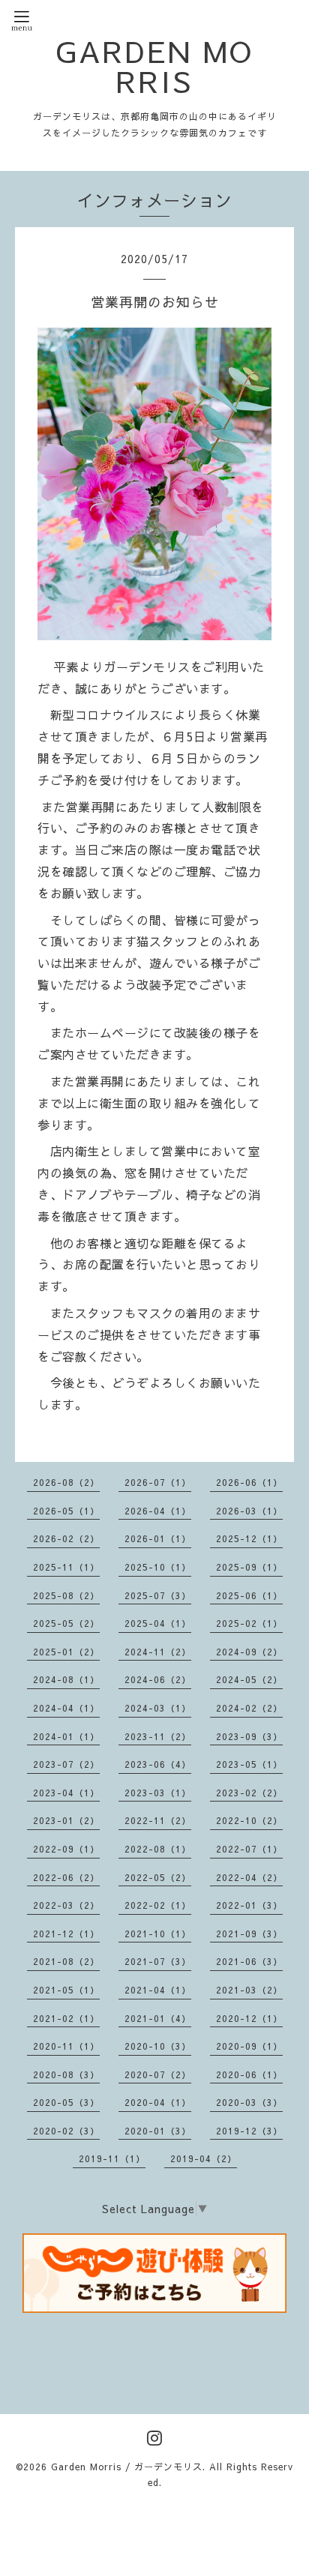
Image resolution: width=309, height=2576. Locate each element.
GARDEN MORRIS (154, 66)
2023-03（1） (158, 1793)
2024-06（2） (158, 1679)
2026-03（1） (249, 1511)
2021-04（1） (158, 1990)
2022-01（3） (249, 1905)
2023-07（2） (66, 1764)
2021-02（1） (66, 2018)
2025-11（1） (66, 1567)
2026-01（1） (158, 1538)
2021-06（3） (249, 1961)
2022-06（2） (66, 1877)
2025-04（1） (158, 1623)
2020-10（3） (158, 2046)
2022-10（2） (249, 1820)
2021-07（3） (158, 1961)
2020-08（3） (66, 2074)
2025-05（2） (66, 1623)
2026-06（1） (249, 1482)
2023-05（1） (249, 1764)
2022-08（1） (158, 1849)
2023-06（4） (158, 1764)
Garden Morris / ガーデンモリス (127, 2467)
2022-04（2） (249, 1877)
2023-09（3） (249, 1736)
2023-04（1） (66, 1793)
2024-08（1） (66, 1679)
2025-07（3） (158, 1595)
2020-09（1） (249, 2046)
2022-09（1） (66, 1849)
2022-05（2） (158, 1877)
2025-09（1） (249, 1567)
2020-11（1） (66, 2046)
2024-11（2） (158, 1652)
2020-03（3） (249, 2102)
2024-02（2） (249, 1708)
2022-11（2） (158, 1820)
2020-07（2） (158, 2074)
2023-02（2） (249, 1793)
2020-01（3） (158, 2131)
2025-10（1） (158, 1567)
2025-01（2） (66, 1652)
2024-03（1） (158, 1708)
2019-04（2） (204, 2158)
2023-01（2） (66, 1820)
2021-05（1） (66, 1990)
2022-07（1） (249, 1849)
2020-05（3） (66, 2102)
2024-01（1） (66, 1736)
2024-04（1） (66, 1708)
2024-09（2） (249, 1652)
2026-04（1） (158, 1511)
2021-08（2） (66, 1961)
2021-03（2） (249, 1990)
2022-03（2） (66, 1905)
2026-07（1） (158, 1482)
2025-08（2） (66, 1595)
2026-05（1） (66, 1511)
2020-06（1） (249, 2074)
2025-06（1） (249, 1595)
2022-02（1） (158, 1905)
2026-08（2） (66, 1482)
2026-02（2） (66, 1538)
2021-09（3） (249, 1933)
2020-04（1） (158, 2102)
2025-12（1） (249, 1538)
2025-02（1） (249, 1623)
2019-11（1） (112, 2158)
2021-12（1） (66, 1933)
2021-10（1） (158, 1933)
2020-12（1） (249, 2018)
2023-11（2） (158, 1736)
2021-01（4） (158, 2018)
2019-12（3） (249, 2131)
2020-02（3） (66, 2131)
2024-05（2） (249, 1679)
